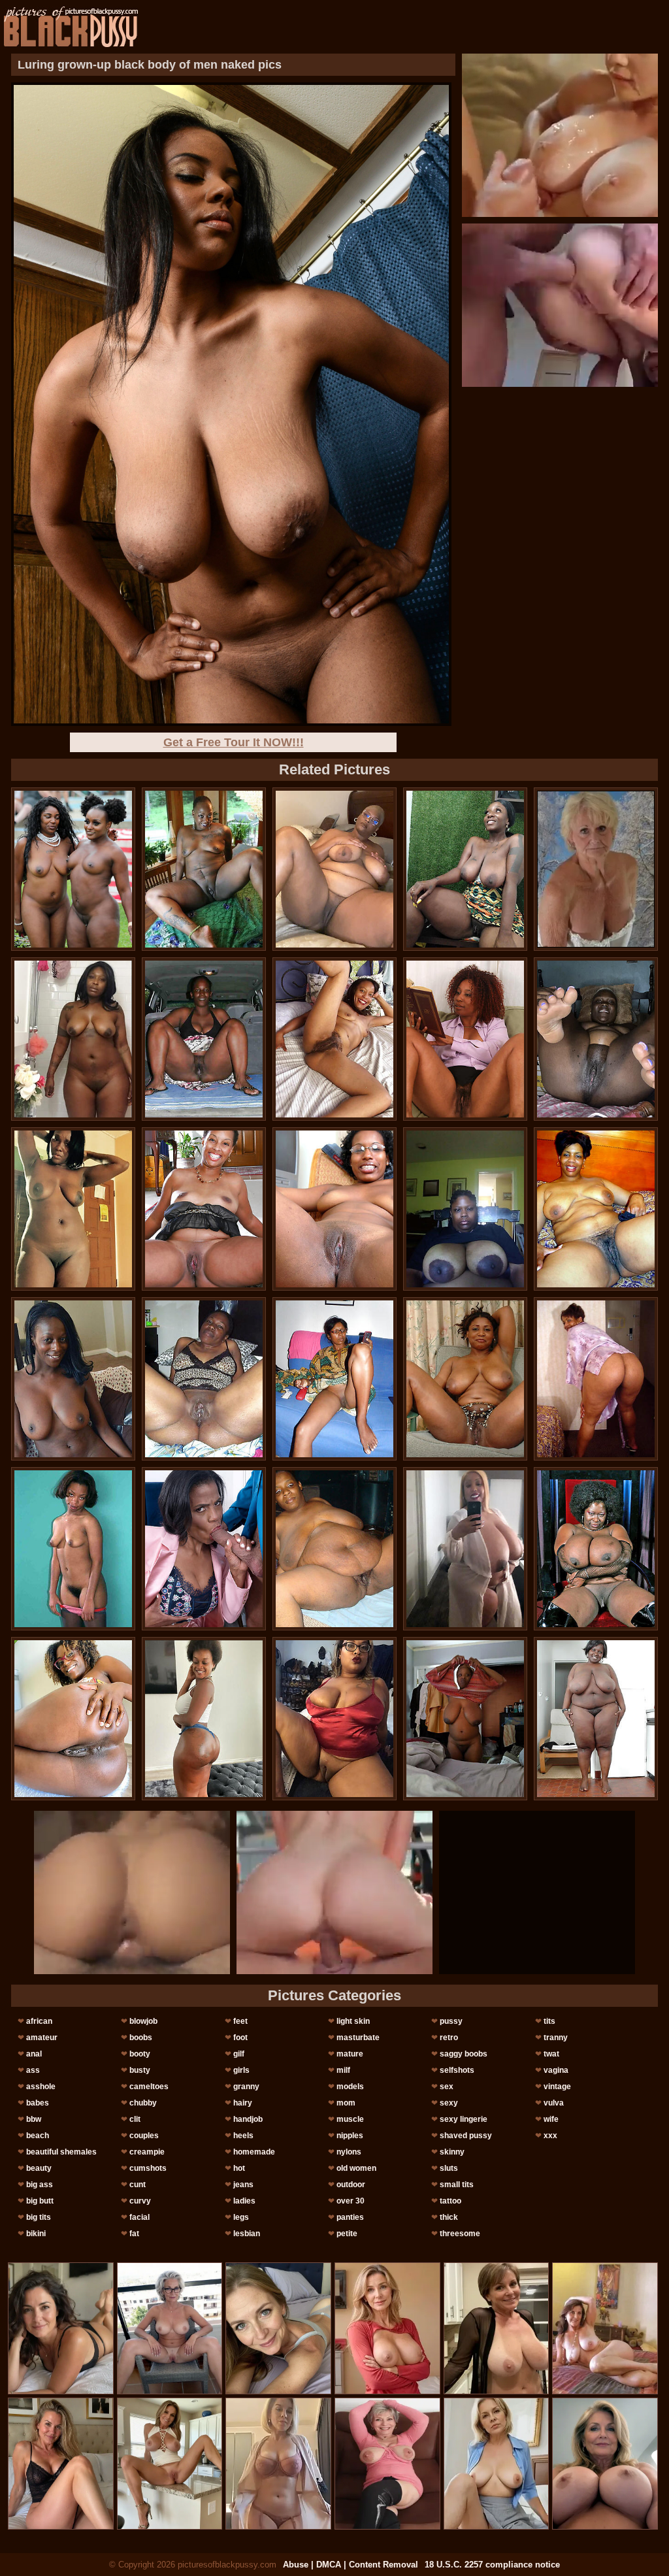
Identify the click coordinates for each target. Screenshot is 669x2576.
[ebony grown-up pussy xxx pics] (465, 869)
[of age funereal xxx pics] (334, 1209)
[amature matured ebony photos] (465, 1549)
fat (134, 2234)
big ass (40, 2185)
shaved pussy (466, 2136)
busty (140, 2070)
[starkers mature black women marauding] (73, 869)
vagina (556, 2070)
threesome (460, 2234)
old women (356, 2168)
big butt (40, 2201)
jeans (243, 2185)
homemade (254, 2152)
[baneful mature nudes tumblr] (465, 1379)
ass (33, 2070)
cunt (138, 2185)
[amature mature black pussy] (334, 1549)
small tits (457, 2185)
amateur (42, 2038)
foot (240, 2038)
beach (38, 2136)
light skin (353, 2021)
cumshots (148, 2168)
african (39, 2021)
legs (241, 2217)
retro (449, 2038)
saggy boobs (464, 2054)
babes (38, 2103)
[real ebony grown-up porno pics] (204, 869)
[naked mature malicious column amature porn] (596, 1379)
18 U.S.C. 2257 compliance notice (492, 2565)
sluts (449, 2168)
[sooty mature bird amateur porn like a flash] (73, 1209)
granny (246, 2087)
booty (140, 2054)
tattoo (450, 2201)
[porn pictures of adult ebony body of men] (73, 1719)
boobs (141, 2038)
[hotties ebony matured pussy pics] (334, 869)
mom (346, 2103)
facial (139, 2217)
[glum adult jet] (204, 1719)
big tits (39, 2217)
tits (549, 2021)
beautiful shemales (61, 2152)
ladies (244, 2201)
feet (240, 2021)
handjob (248, 2119)
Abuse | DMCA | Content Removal (351, 2565)
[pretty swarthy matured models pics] (73, 1039)
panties (350, 2217)
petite (347, 2234)
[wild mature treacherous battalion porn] (334, 1719)
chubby (143, 2103)
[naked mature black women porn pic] (596, 1209)
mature (350, 2054)
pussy (451, 2021)
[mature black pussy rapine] (465, 1039)
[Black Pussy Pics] (71, 27)
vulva (554, 2103)
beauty (39, 2168)
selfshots (457, 2070)
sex (447, 2087)
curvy (140, 2201)
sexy (449, 2103)
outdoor (351, 2185)
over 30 (351, 2201)
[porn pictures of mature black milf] (465, 1209)
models (350, 2087)
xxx (550, 2136)
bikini (36, 2234)
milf (343, 2070)
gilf (239, 2054)
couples (144, 2136)
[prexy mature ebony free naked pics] (73, 1379)
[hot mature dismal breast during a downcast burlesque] (204, 1039)
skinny (452, 2152)
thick (449, 2217)
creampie (147, 2152)
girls (241, 2070)
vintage (557, 2087)
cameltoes (149, 2087)
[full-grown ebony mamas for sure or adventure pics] (204, 1209)
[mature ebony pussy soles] (334, 1039)
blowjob (143, 2021)
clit (135, 2119)
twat (551, 2054)
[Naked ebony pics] (596, 1039)
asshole (41, 2087)
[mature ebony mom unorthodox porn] (204, 1379)
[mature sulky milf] (465, 1719)
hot (239, 2168)
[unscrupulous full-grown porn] (596, 1549)
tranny (556, 2038)
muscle (350, 2119)
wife (551, 2119)
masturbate (358, 2038)
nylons (349, 2152)
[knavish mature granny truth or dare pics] (73, 1549)
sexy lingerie (464, 2119)
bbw (34, 2119)
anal (34, 2054)
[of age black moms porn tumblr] (596, 1719)
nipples (350, 2136)
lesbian (247, 2234)
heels (243, 2136)
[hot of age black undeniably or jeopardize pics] (334, 1379)
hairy (243, 2103)
